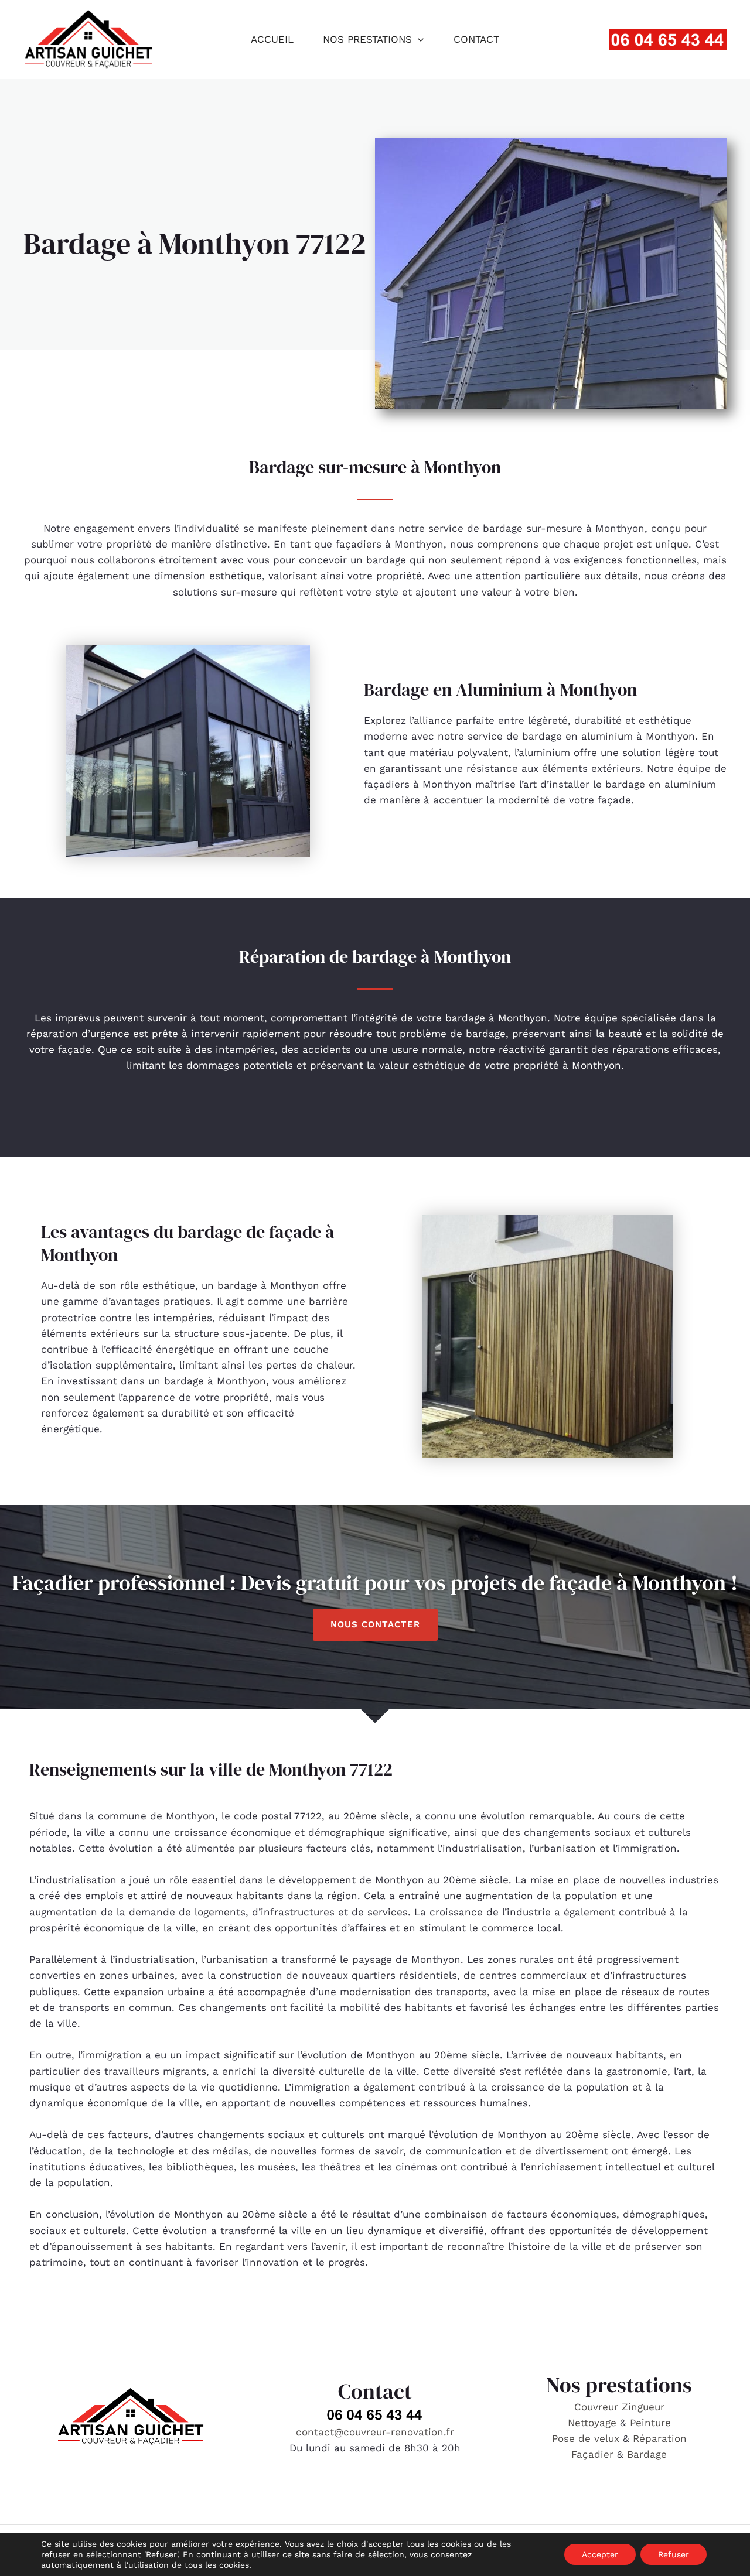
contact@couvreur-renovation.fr (375, 2432)
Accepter (600, 2554)
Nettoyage (594, 2423)
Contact (476, 39)
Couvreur (598, 2407)
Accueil (272, 39)
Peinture (650, 2423)
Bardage (647, 2454)
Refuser (674, 2554)
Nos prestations (367, 39)
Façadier (592, 2454)
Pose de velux (586, 2438)
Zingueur (643, 2407)
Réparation (660, 2438)
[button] (418, 39)
